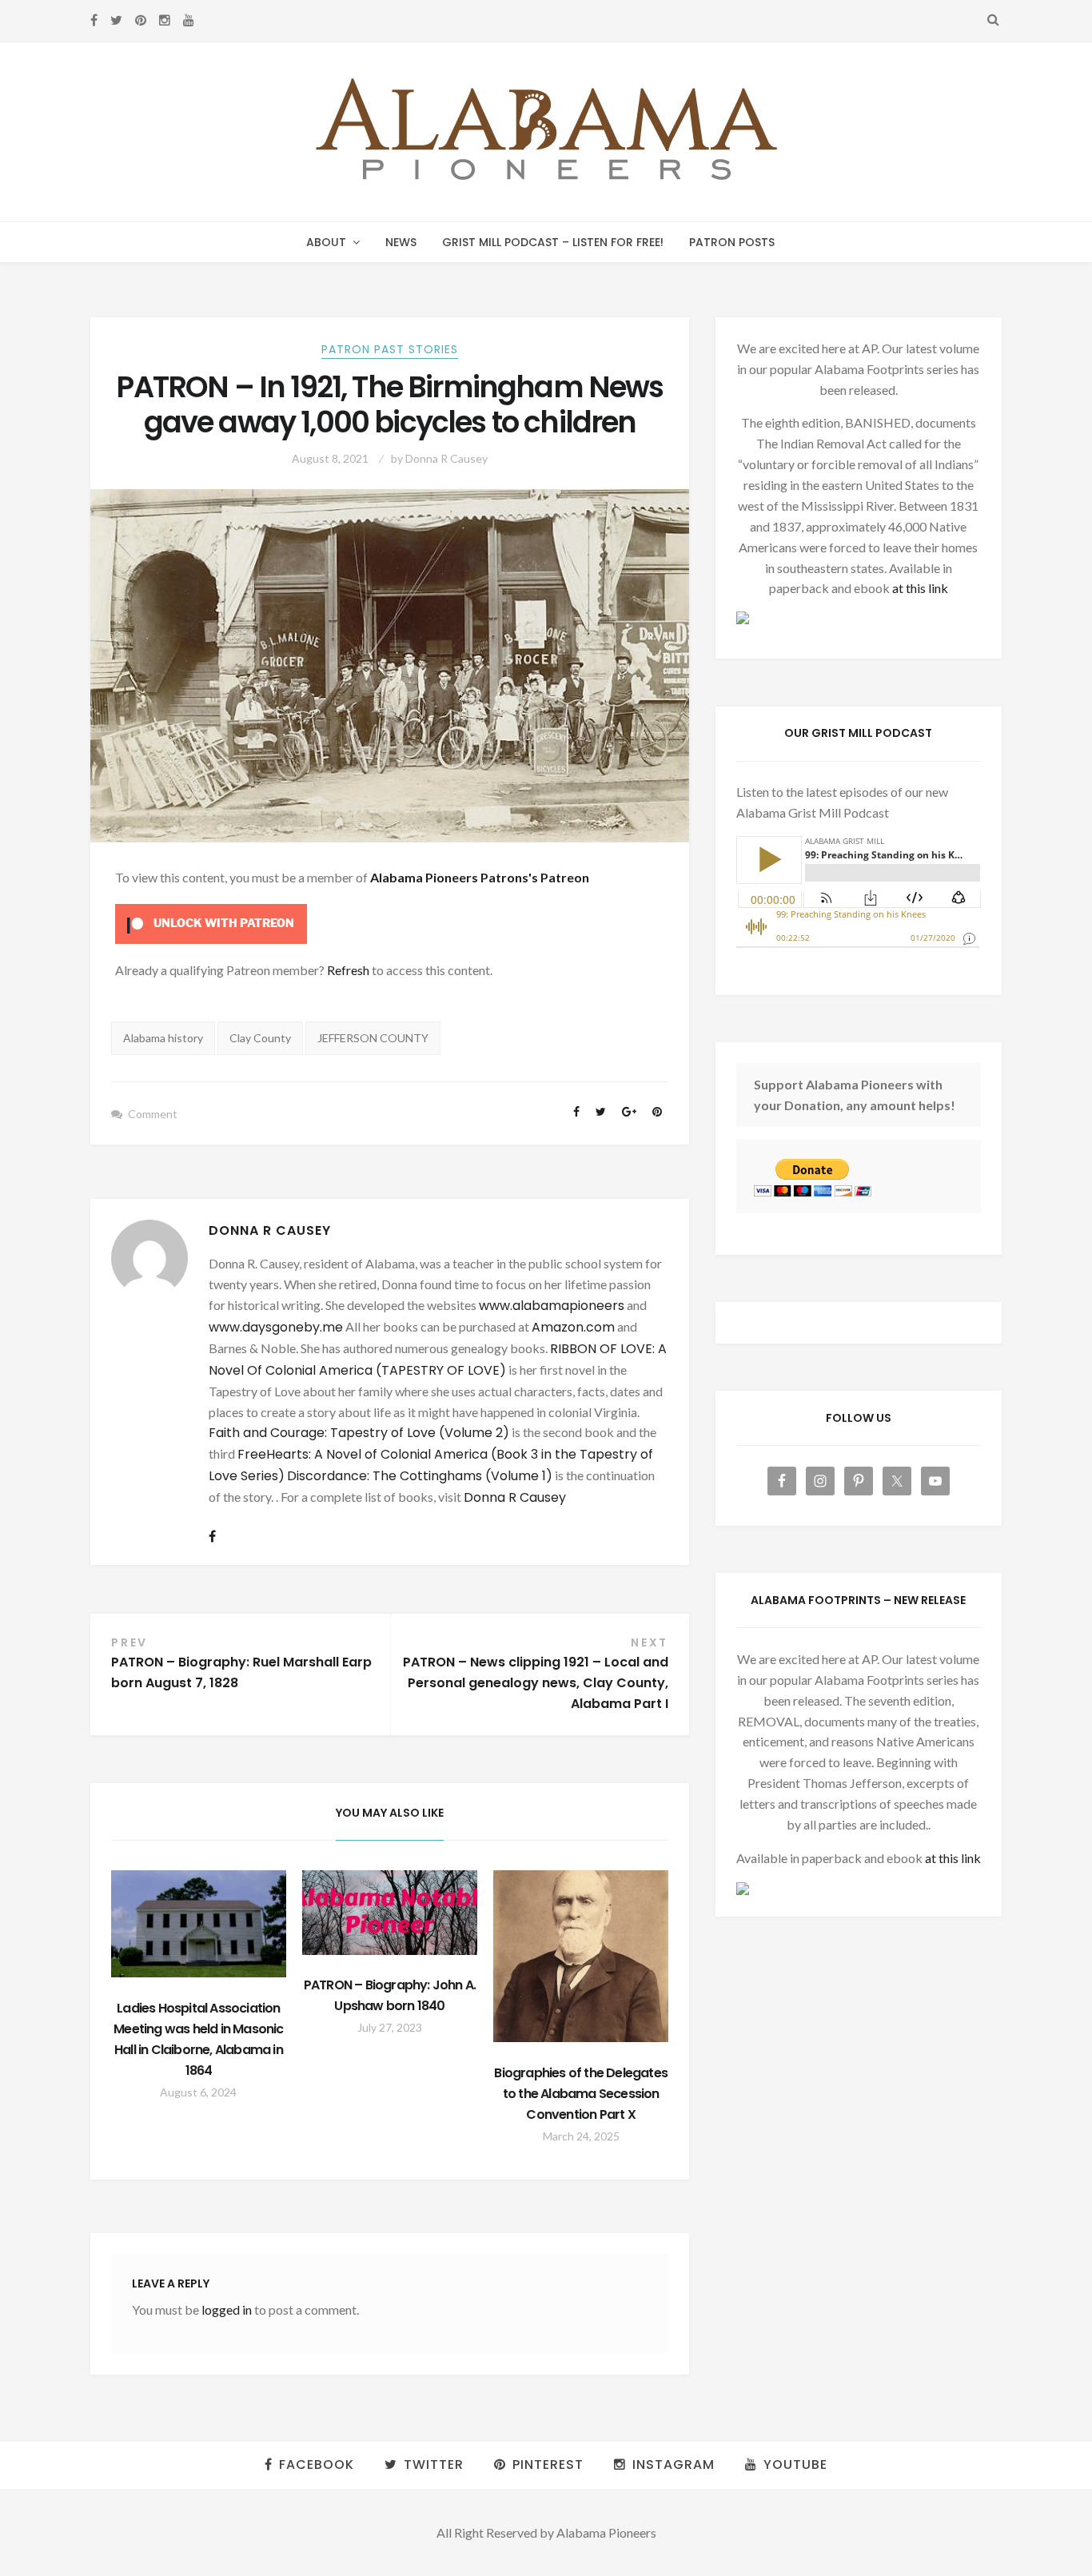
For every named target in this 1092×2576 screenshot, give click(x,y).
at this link (920, 588)
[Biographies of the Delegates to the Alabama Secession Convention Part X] (581, 1957)
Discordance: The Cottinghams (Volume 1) (420, 1476)
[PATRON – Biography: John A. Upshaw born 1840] (390, 1913)
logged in (227, 2309)
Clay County (260, 1038)
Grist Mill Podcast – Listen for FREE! (553, 242)
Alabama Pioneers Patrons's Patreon (480, 877)
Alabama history (163, 1038)
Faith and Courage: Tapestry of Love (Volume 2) (359, 1433)
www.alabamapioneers (552, 1306)
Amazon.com (573, 1327)
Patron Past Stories (390, 349)
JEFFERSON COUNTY (373, 1038)
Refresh (348, 970)
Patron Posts (732, 242)
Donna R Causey (446, 458)
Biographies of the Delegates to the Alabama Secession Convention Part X (581, 2094)
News (401, 242)
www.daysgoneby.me (276, 1327)
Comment (153, 1114)
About (326, 242)
